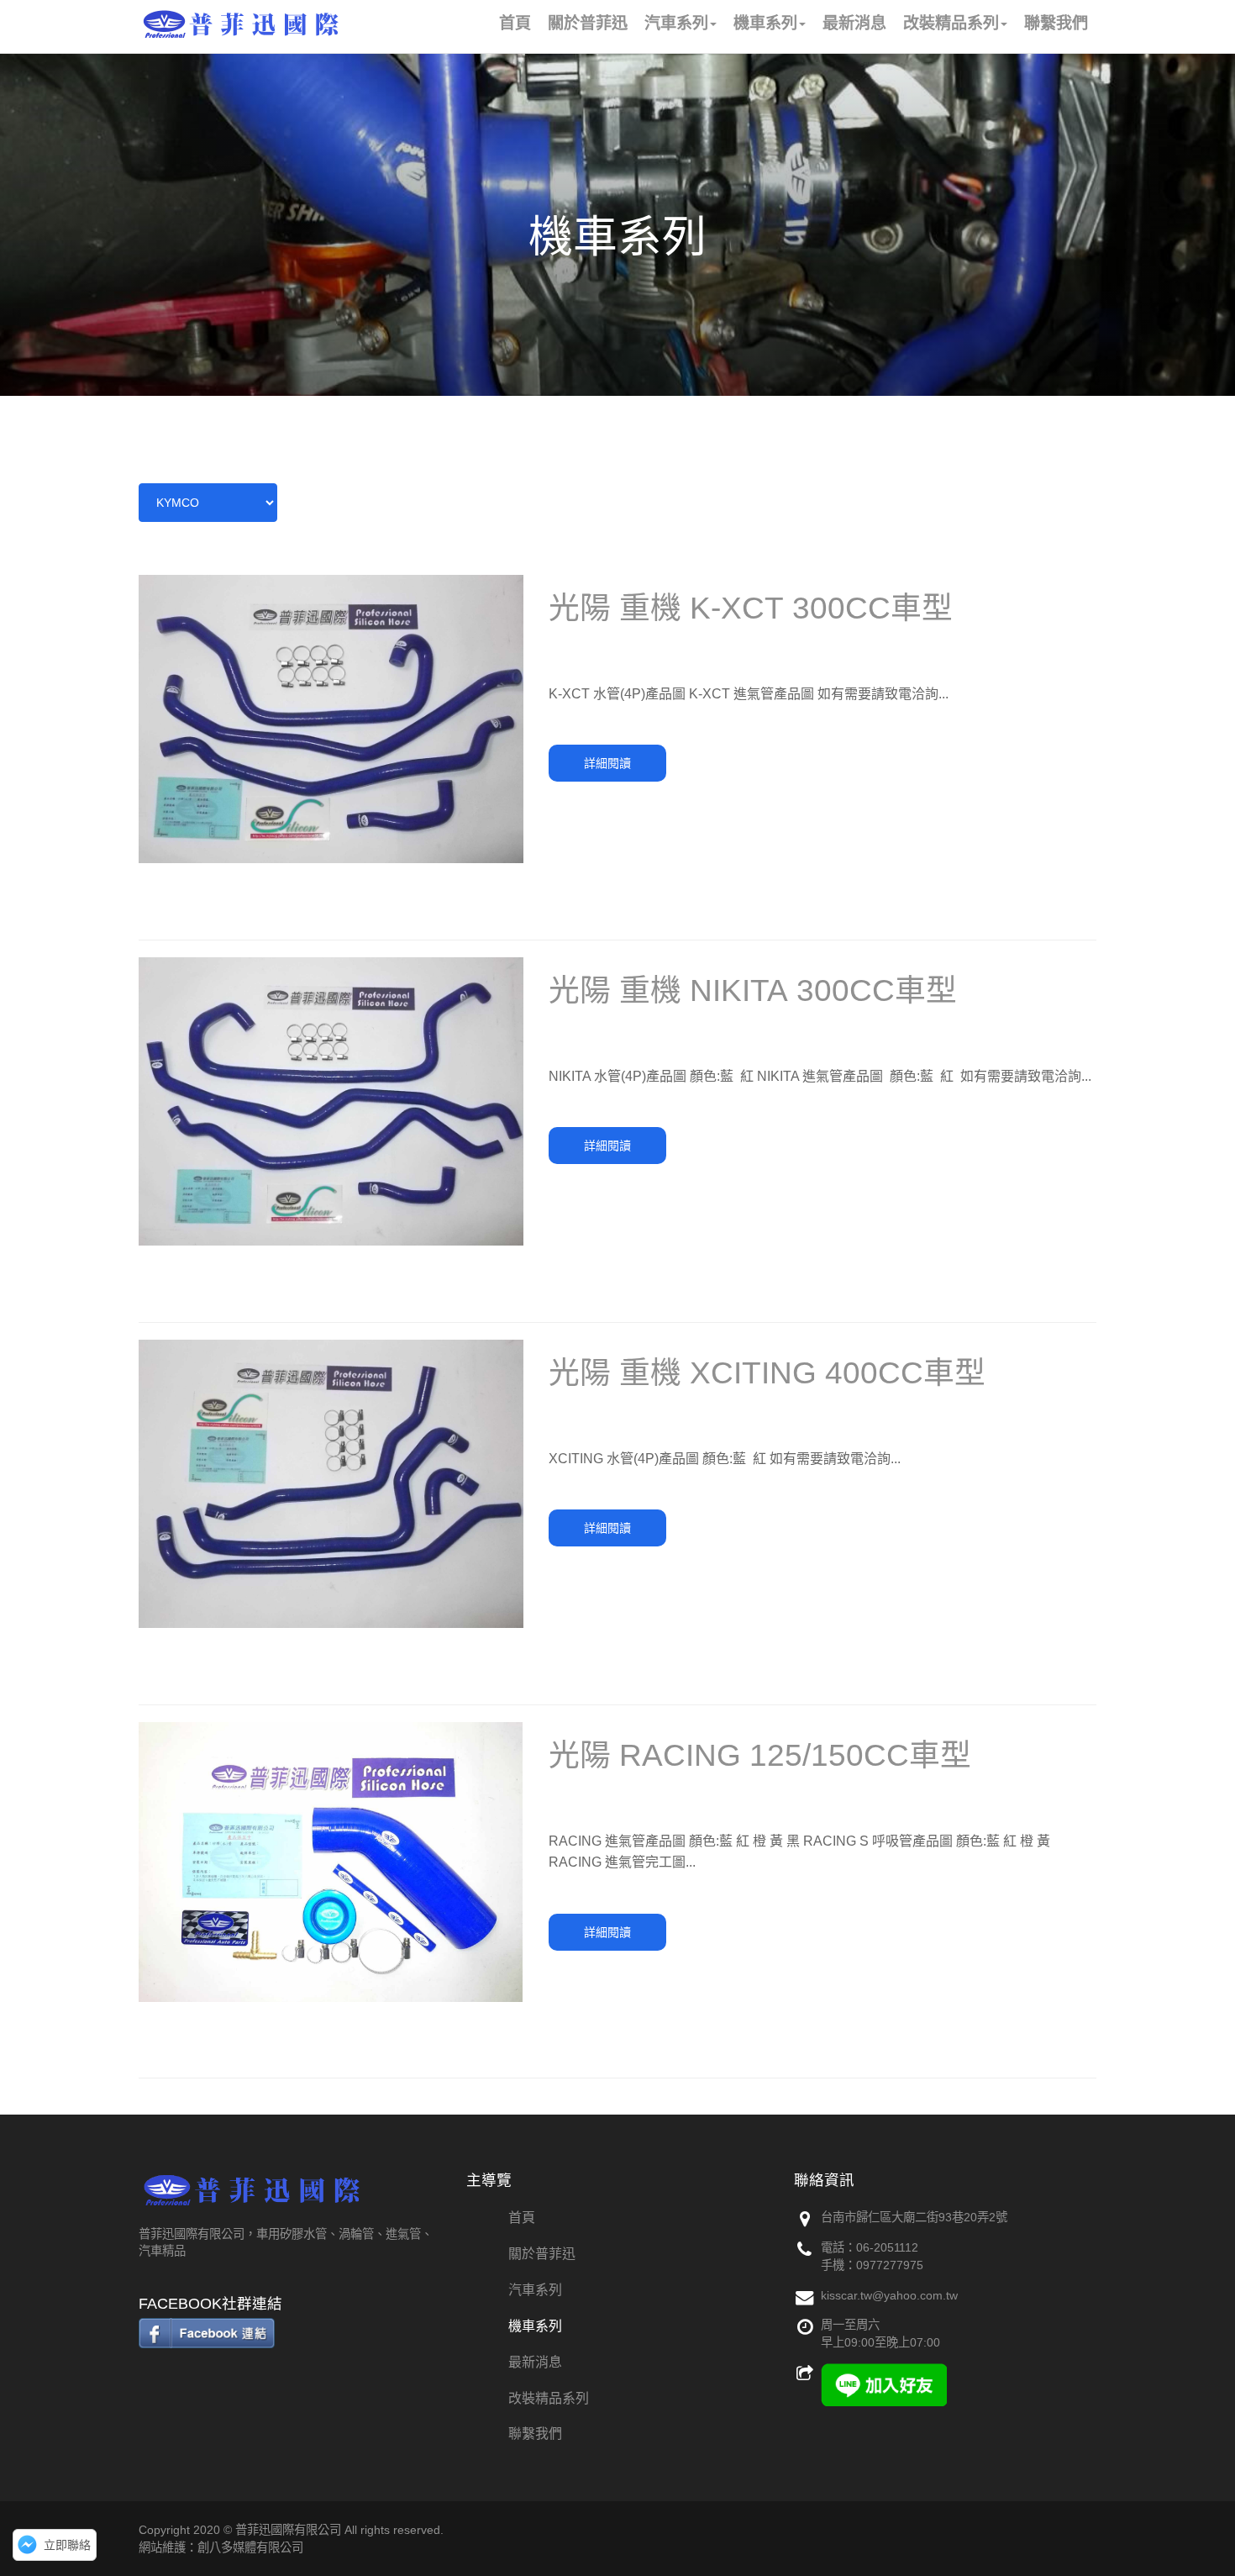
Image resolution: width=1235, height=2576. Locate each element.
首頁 (522, 2218)
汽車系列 (535, 2290)
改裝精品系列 (549, 2398)
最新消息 (535, 2362)
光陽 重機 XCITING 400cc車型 (767, 1373)
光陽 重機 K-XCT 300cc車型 (751, 608)
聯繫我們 (535, 2434)
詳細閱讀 (607, 763)
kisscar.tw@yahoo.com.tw (889, 2295)
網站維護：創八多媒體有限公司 (221, 2547)
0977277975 (890, 2265)
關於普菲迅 (542, 2254)
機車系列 (535, 2326)
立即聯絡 (67, 2545)
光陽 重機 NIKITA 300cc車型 (753, 990)
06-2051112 (887, 2247)
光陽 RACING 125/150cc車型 (760, 1755)
